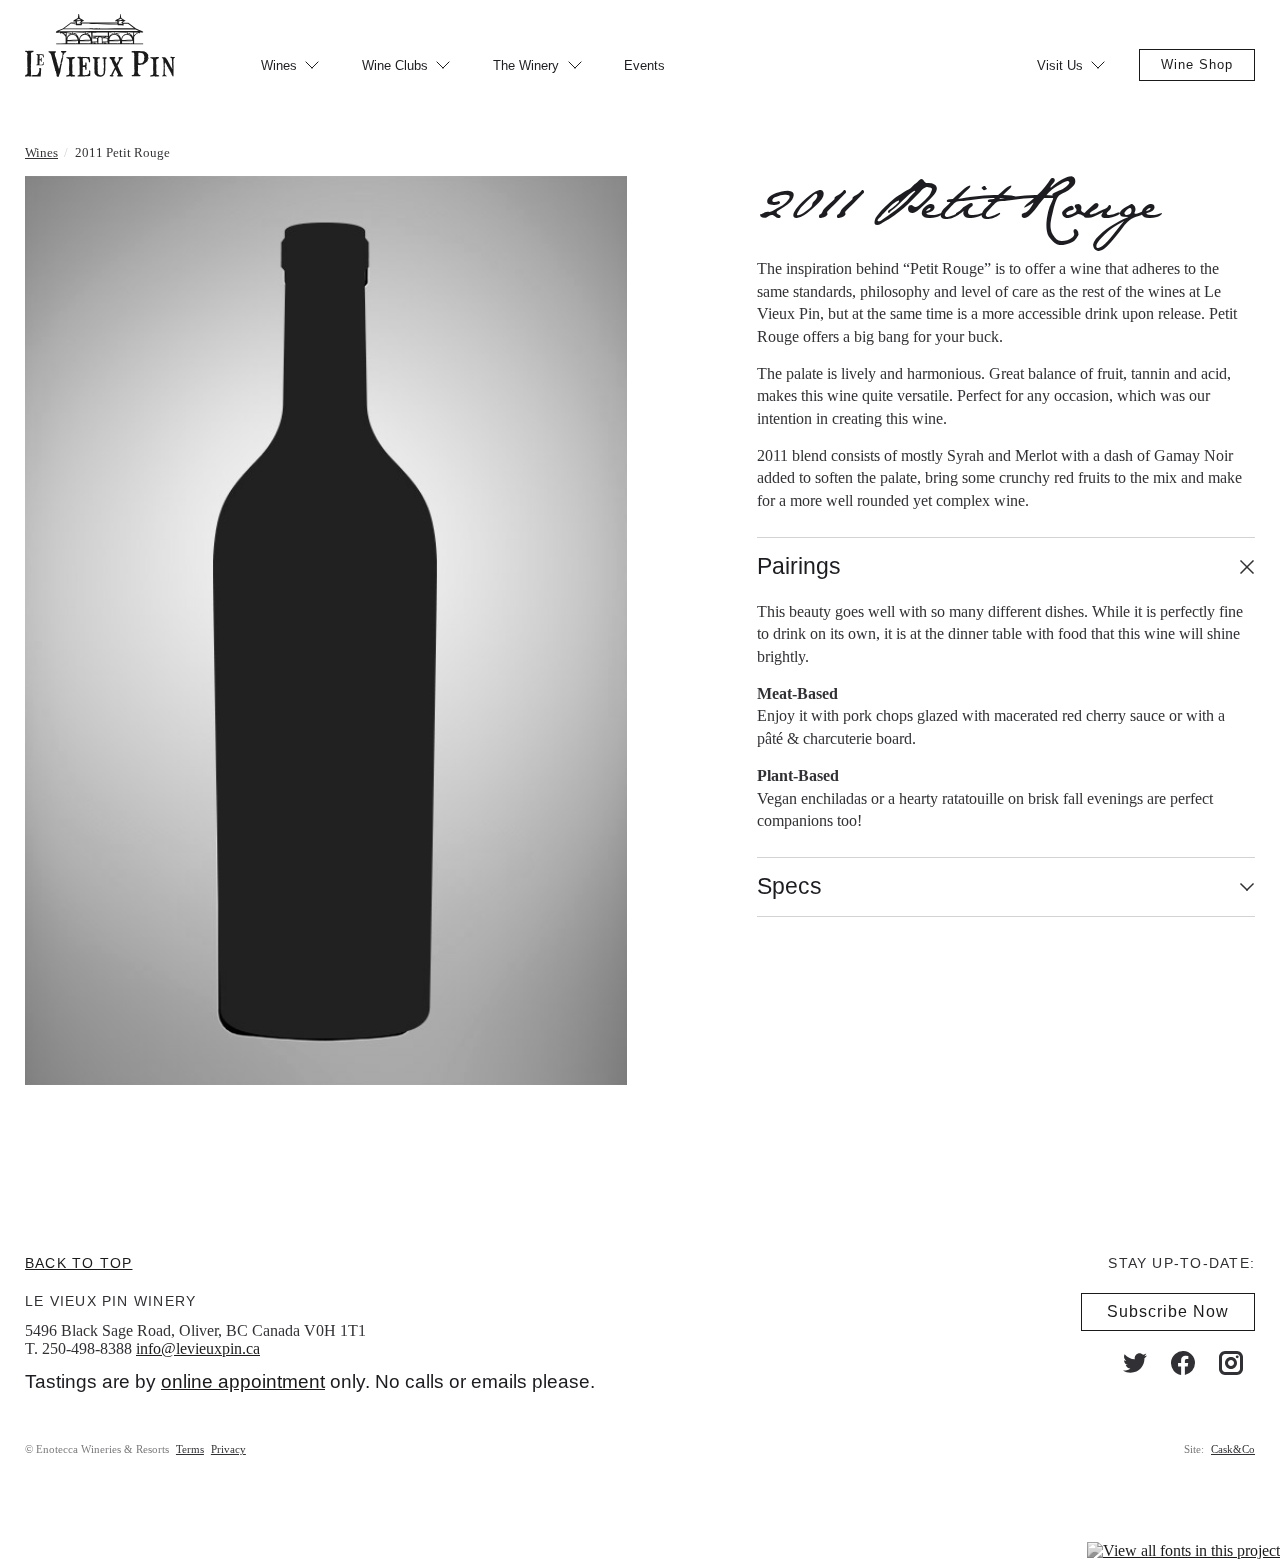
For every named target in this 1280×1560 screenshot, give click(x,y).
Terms (190, 1449)
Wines (279, 65)
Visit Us (1060, 65)
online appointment (243, 1381)
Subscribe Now (1168, 1311)
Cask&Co (1233, 1449)
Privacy (228, 1449)
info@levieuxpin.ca (198, 1348)
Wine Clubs (395, 65)
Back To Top (78, 1263)
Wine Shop (1197, 64)
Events (644, 65)
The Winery (526, 65)
